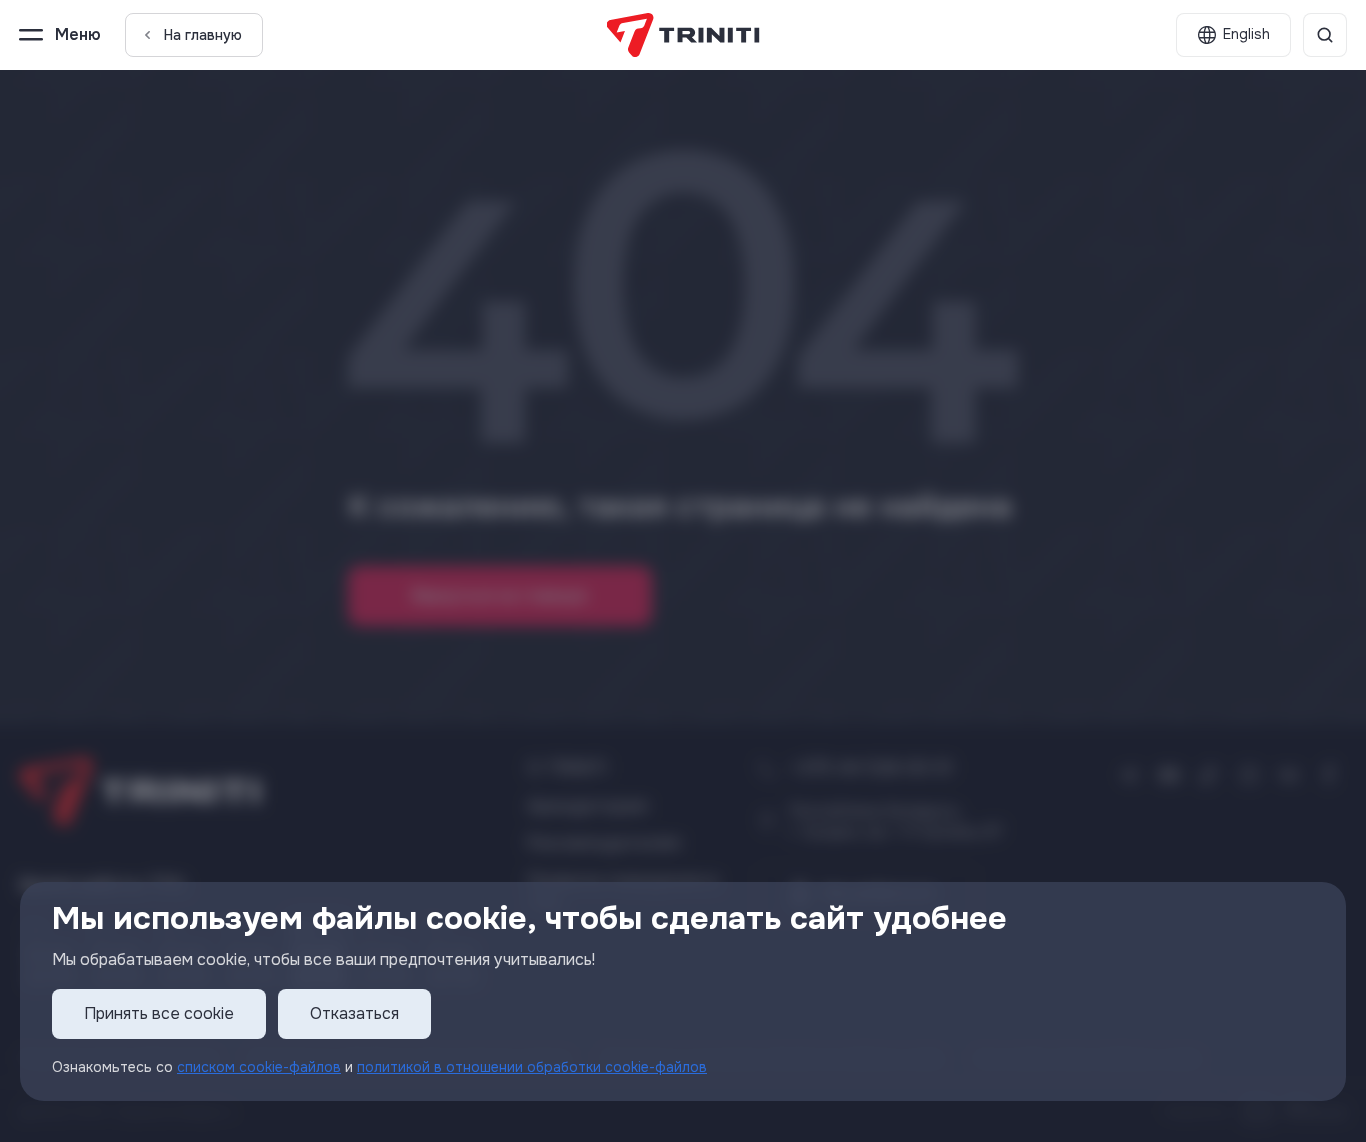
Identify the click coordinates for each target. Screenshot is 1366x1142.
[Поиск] (1325, 35)
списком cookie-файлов (259, 1067)
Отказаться (354, 1014)
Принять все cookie (159, 1014)
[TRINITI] (683, 35)
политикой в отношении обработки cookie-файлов (532, 1067)
